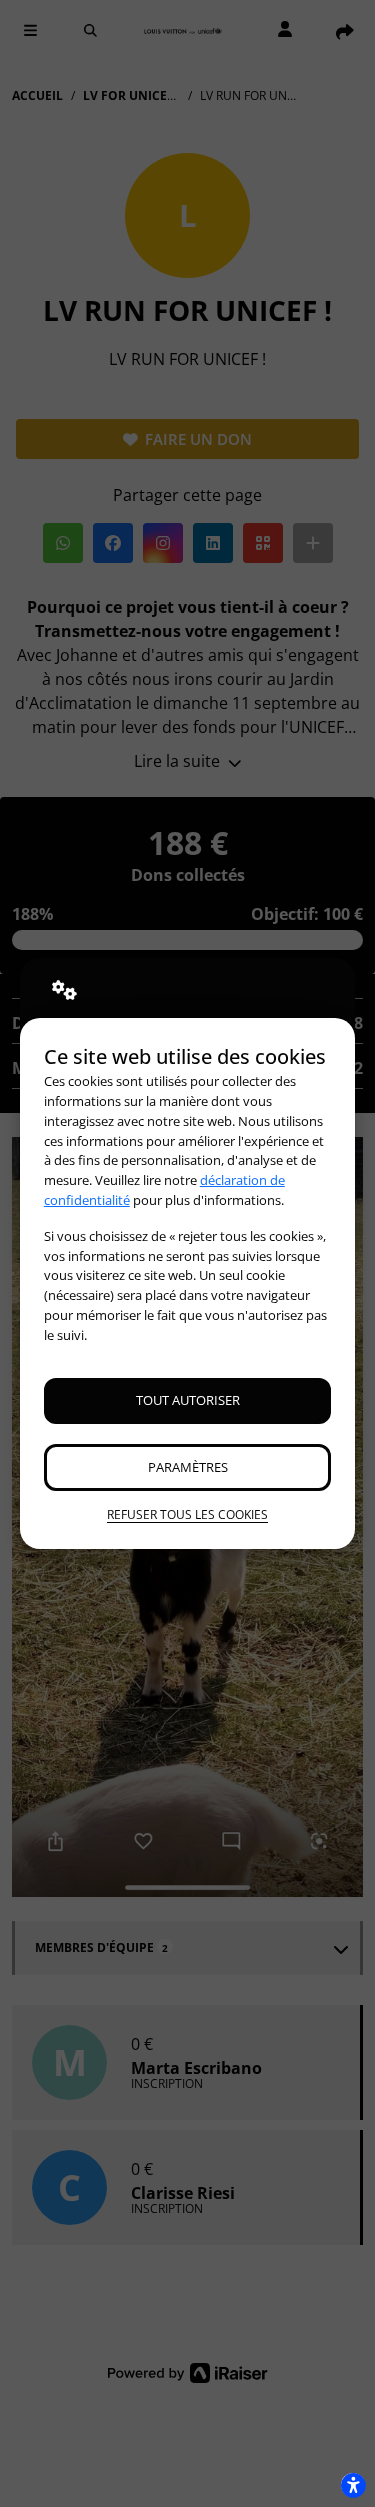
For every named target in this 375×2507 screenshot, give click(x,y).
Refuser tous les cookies (187, 1514)
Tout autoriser (188, 1400)
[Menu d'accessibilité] (353, 2485)
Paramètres (188, 1467)
